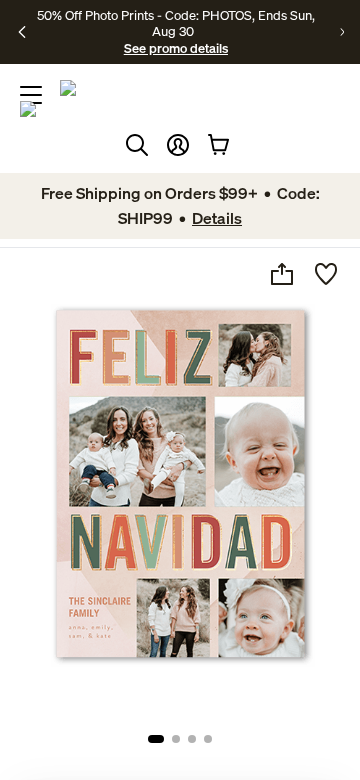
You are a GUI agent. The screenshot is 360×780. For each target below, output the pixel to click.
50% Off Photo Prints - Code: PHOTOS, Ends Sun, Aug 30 (176, 23)
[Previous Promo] (22, 32)
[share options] (282, 274)
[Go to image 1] (156, 739)
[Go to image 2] (176, 739)
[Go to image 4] (208, 739)
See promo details (176, 48)
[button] (178, 145)
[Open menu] (31, 95)
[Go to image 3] (192, 739)
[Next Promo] (342, 32)
